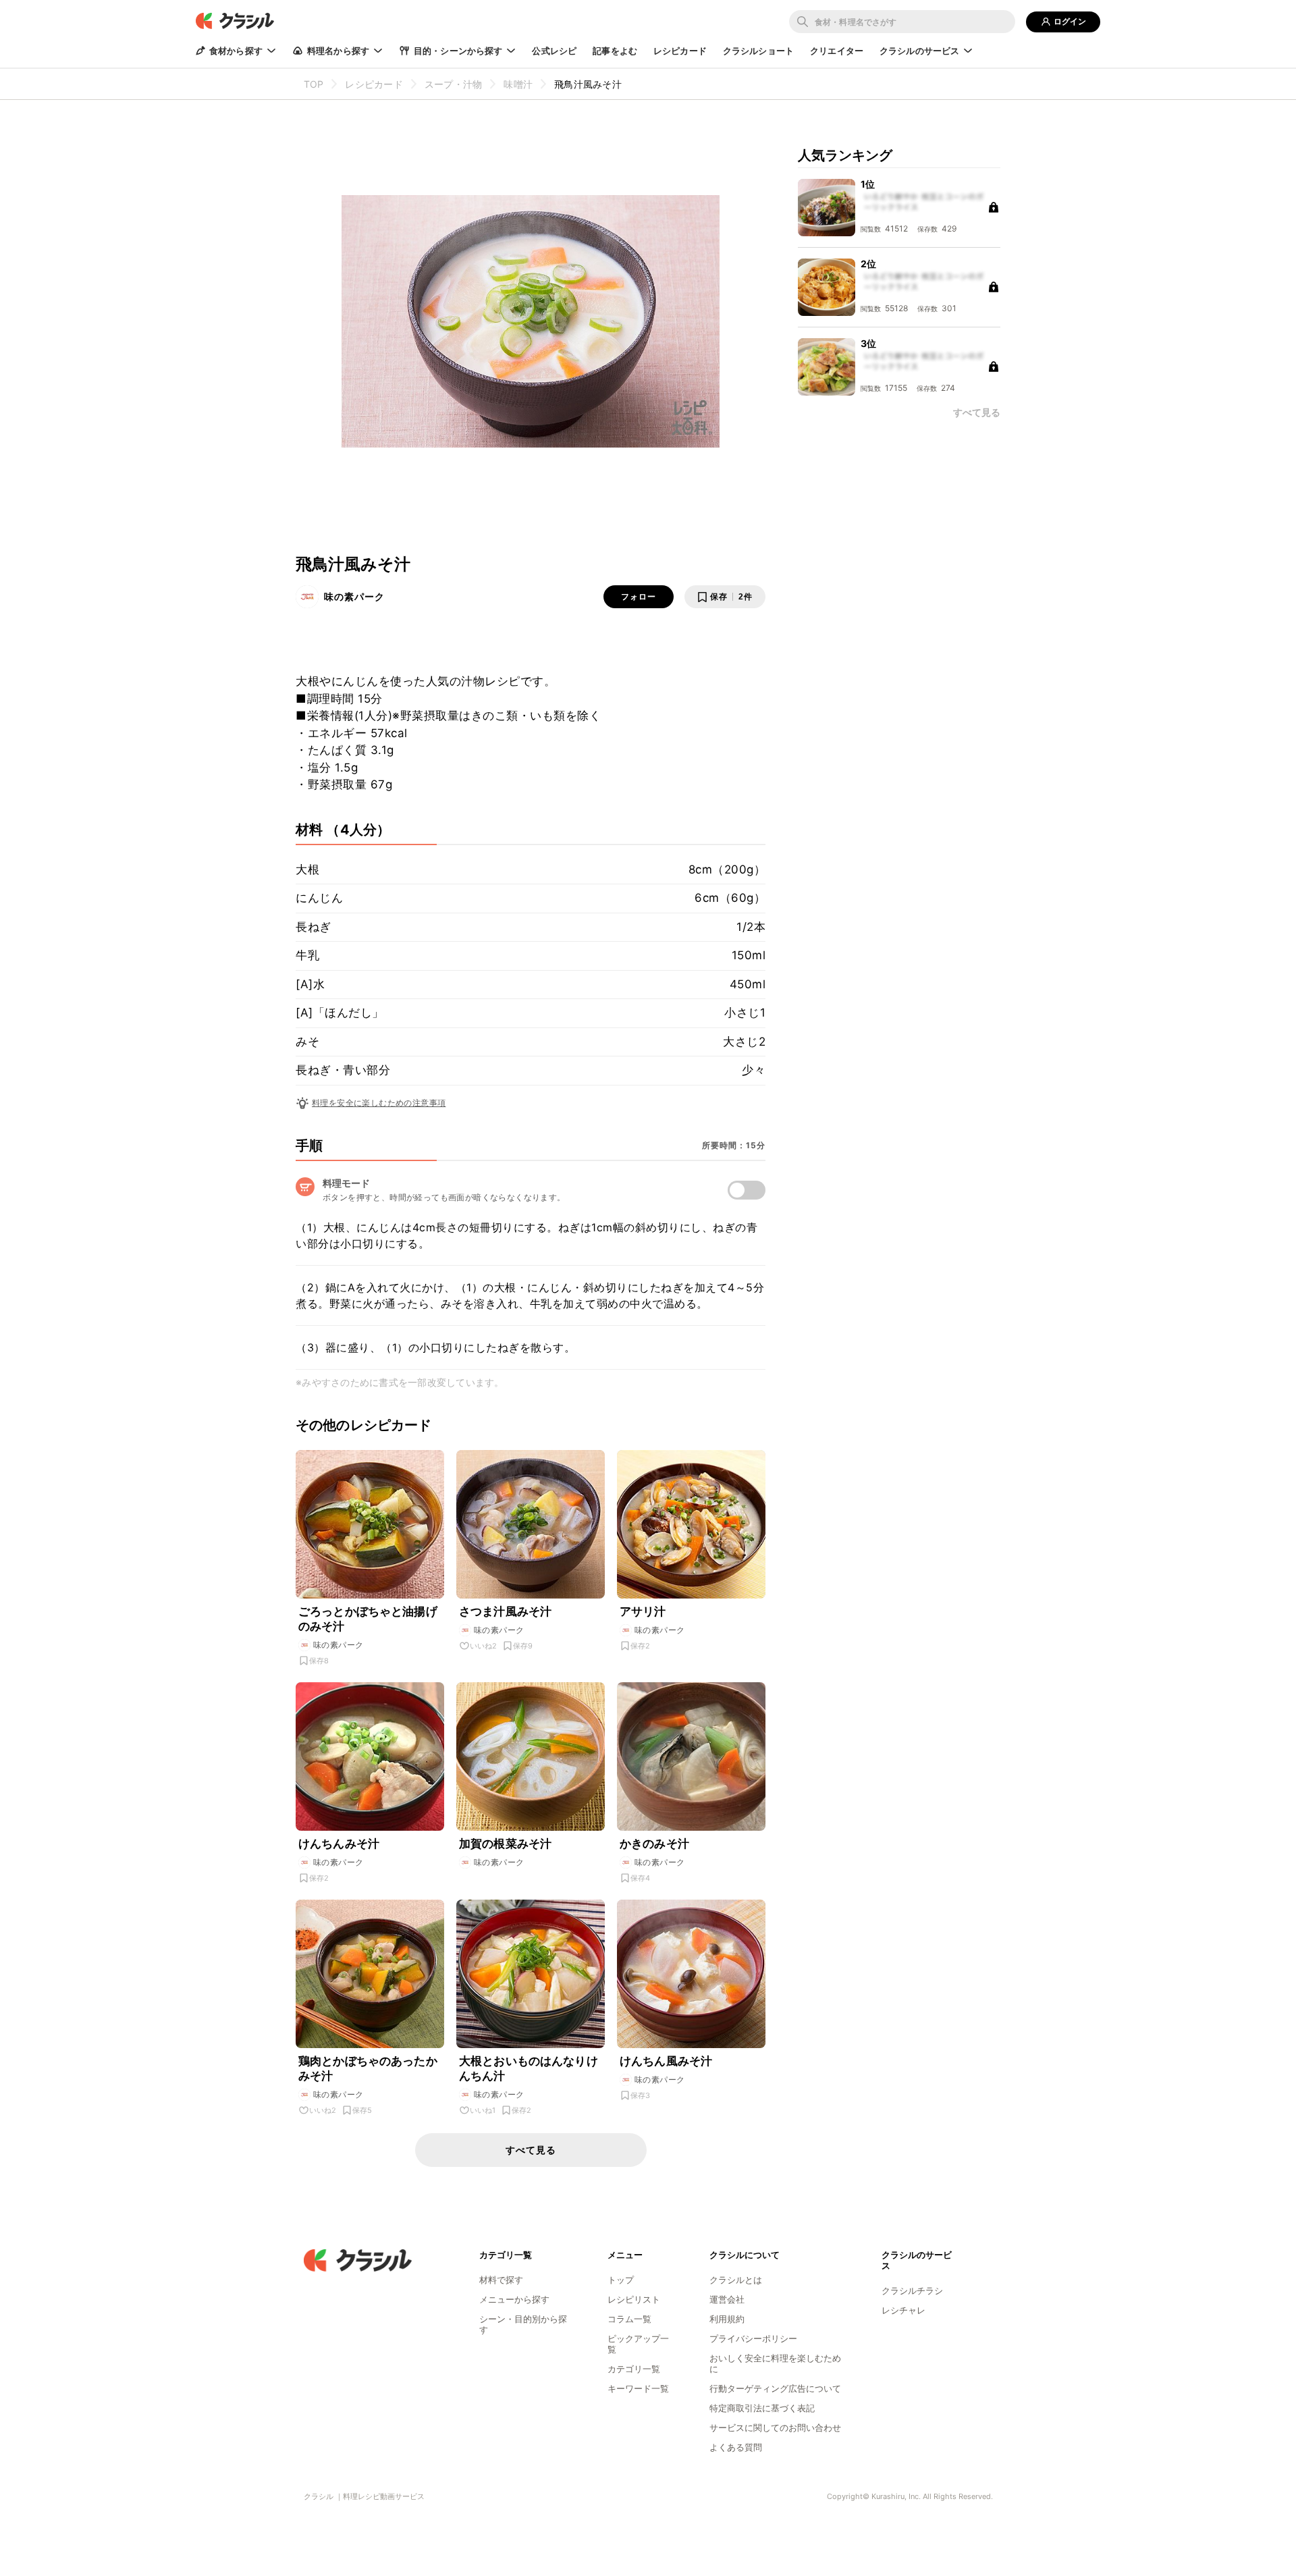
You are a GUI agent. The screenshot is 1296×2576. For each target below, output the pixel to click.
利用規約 (727, 2319)
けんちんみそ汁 (339, 1844)
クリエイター (837, 51)
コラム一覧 (629, 2319)
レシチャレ (903, 2310)
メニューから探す (514, 2299)
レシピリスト (634, 2299)
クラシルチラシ (912, 2290)
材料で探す (501, 2280)
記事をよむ (615, 51)
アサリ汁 (643, 1611)
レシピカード (680, 51)
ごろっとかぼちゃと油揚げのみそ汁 (368, 1619)
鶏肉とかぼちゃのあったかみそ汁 (368, 2068)
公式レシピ (554, 51)
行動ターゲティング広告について (775, 2388)
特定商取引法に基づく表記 (762, 2408)
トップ (621, 2280)
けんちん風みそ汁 (666, 2061)
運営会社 (727, 2299)
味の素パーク (354, 596)
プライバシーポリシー (753, 2338)
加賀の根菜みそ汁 (505, 1844)
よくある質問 (736, 2447)
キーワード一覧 (638, 2388)
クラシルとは (736, 2280)
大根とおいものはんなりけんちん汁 (529, 2068)
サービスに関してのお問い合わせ (775, 2427)
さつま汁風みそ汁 (505, 1611)
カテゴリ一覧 (634, 2369)
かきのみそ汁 (654, 1844)
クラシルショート (758, 51)
